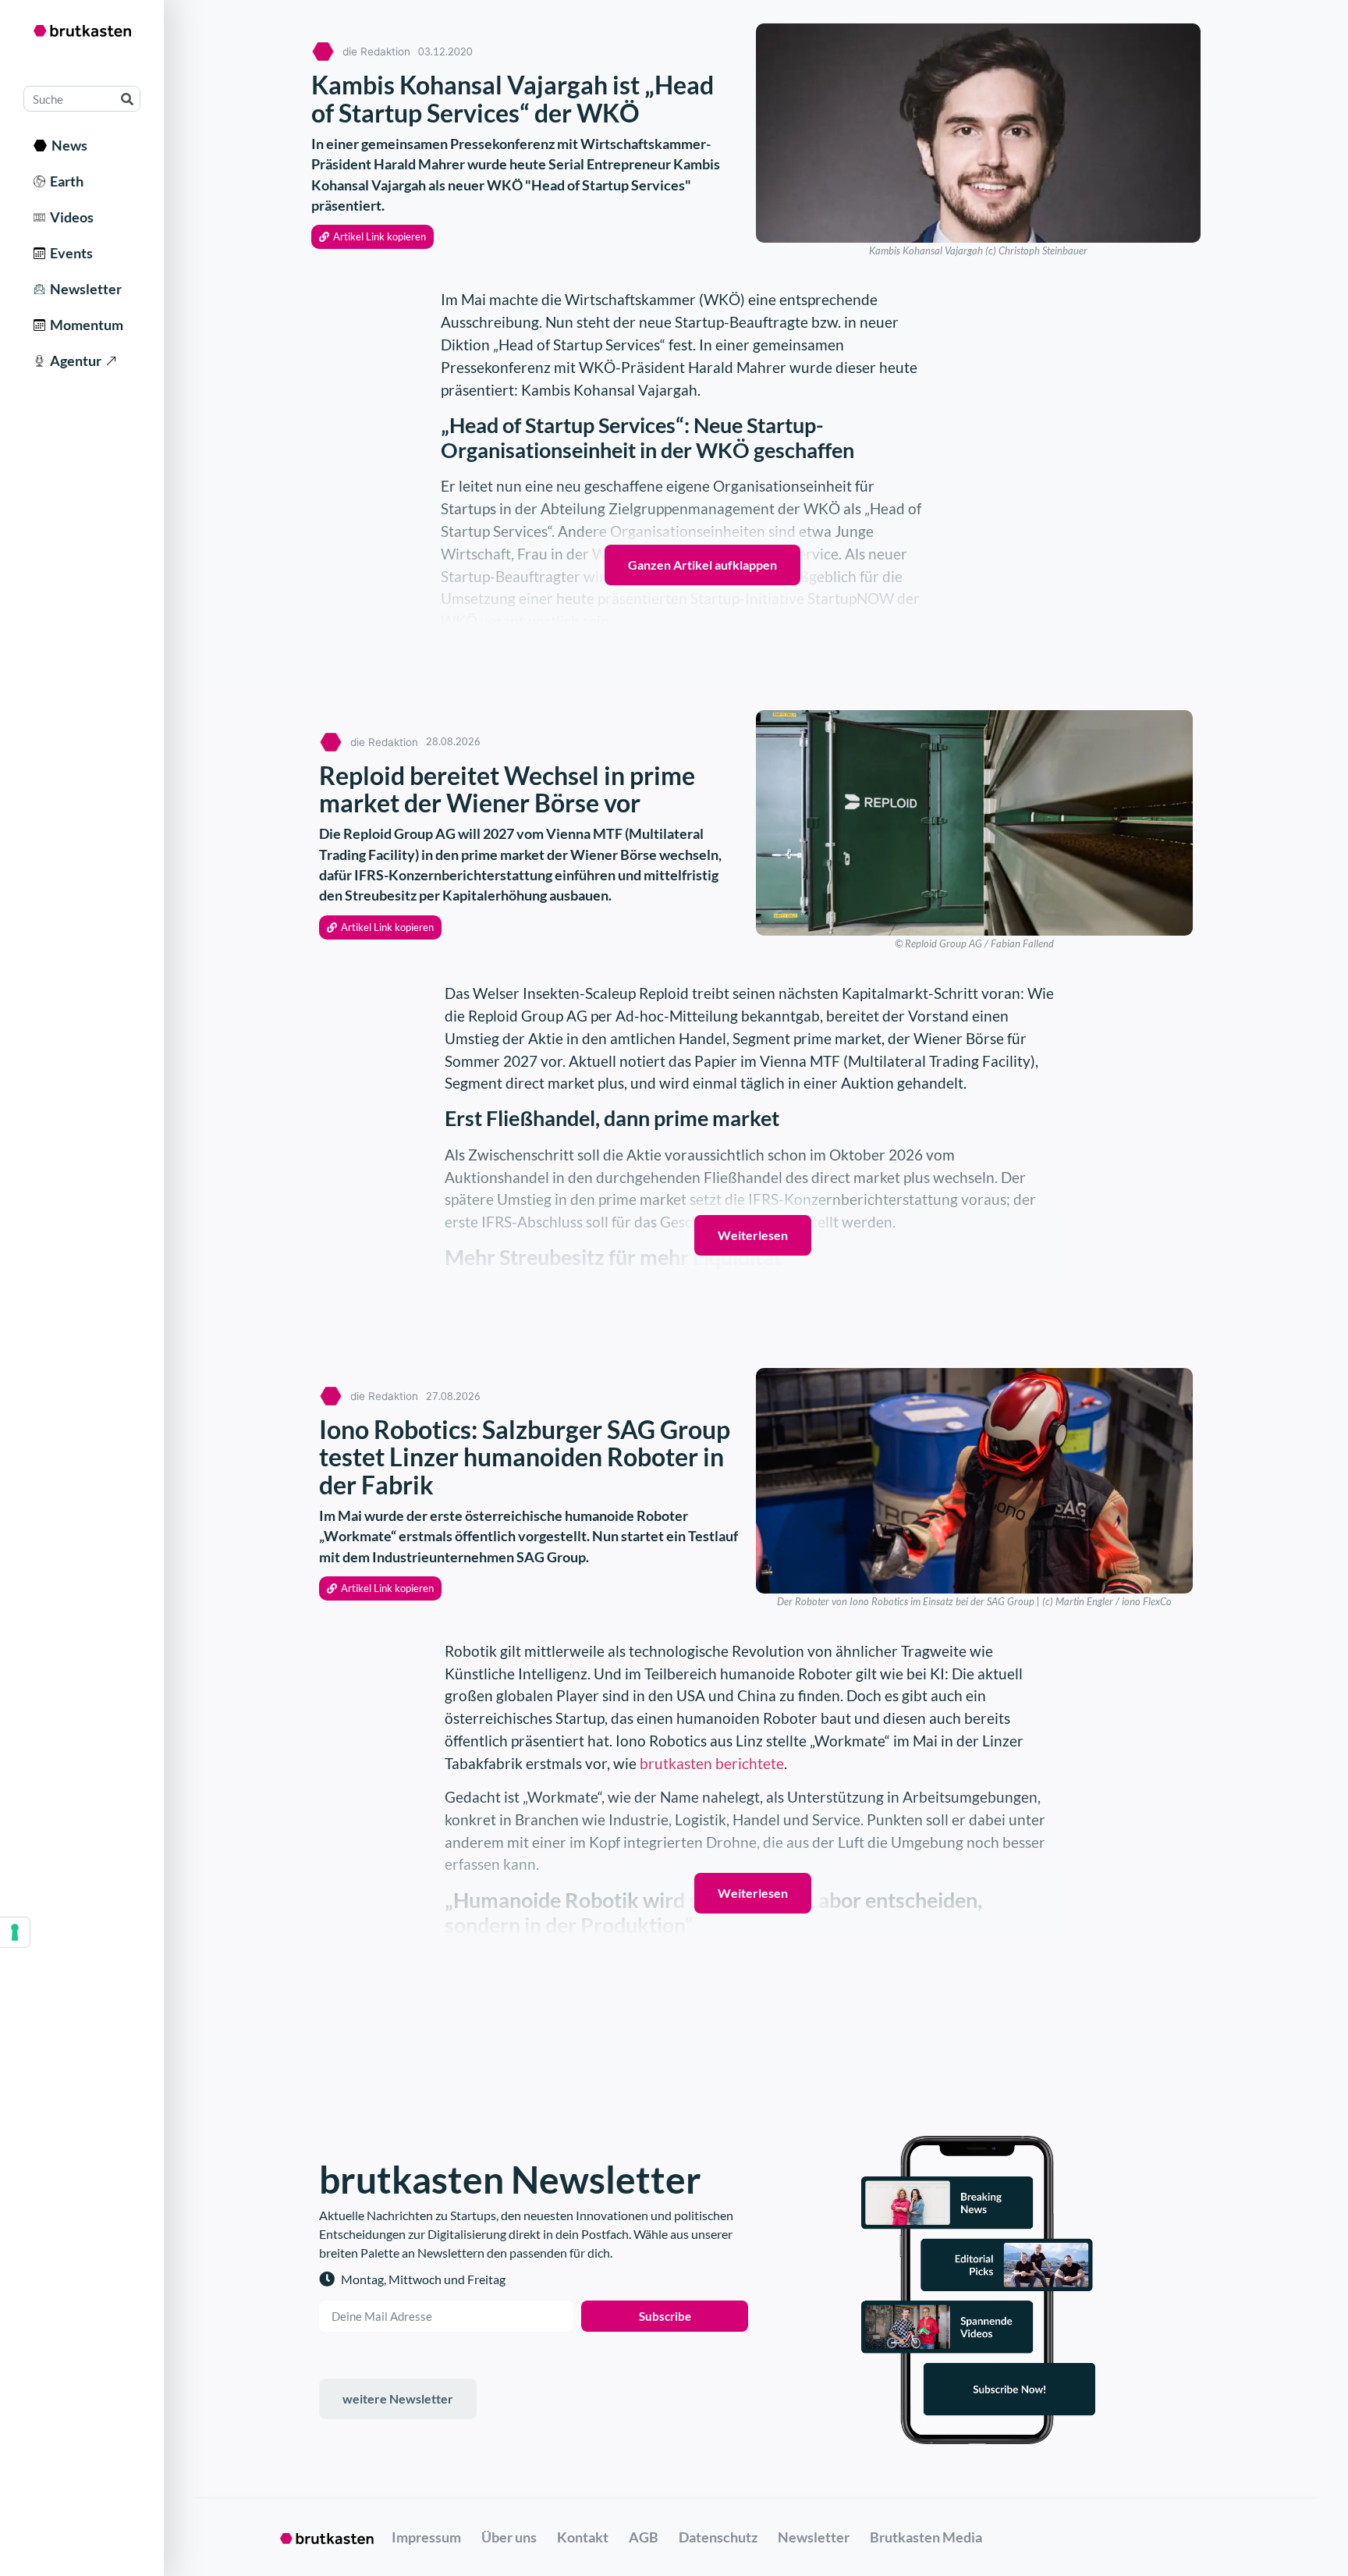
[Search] (127, 99)
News (67, 145)
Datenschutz (718, 2537)
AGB (644, 2537)
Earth (64, 181)
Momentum (84, 325)
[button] (372, 237)
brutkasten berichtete (712, 1763)
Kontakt (583, 2537)
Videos (69, 217)
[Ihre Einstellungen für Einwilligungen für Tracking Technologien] (15, 1932)
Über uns (509, 2537)
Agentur (73, 361)
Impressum (426, 2537)
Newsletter (83, 289)
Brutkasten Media (926, 2537)
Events (69, 253)
